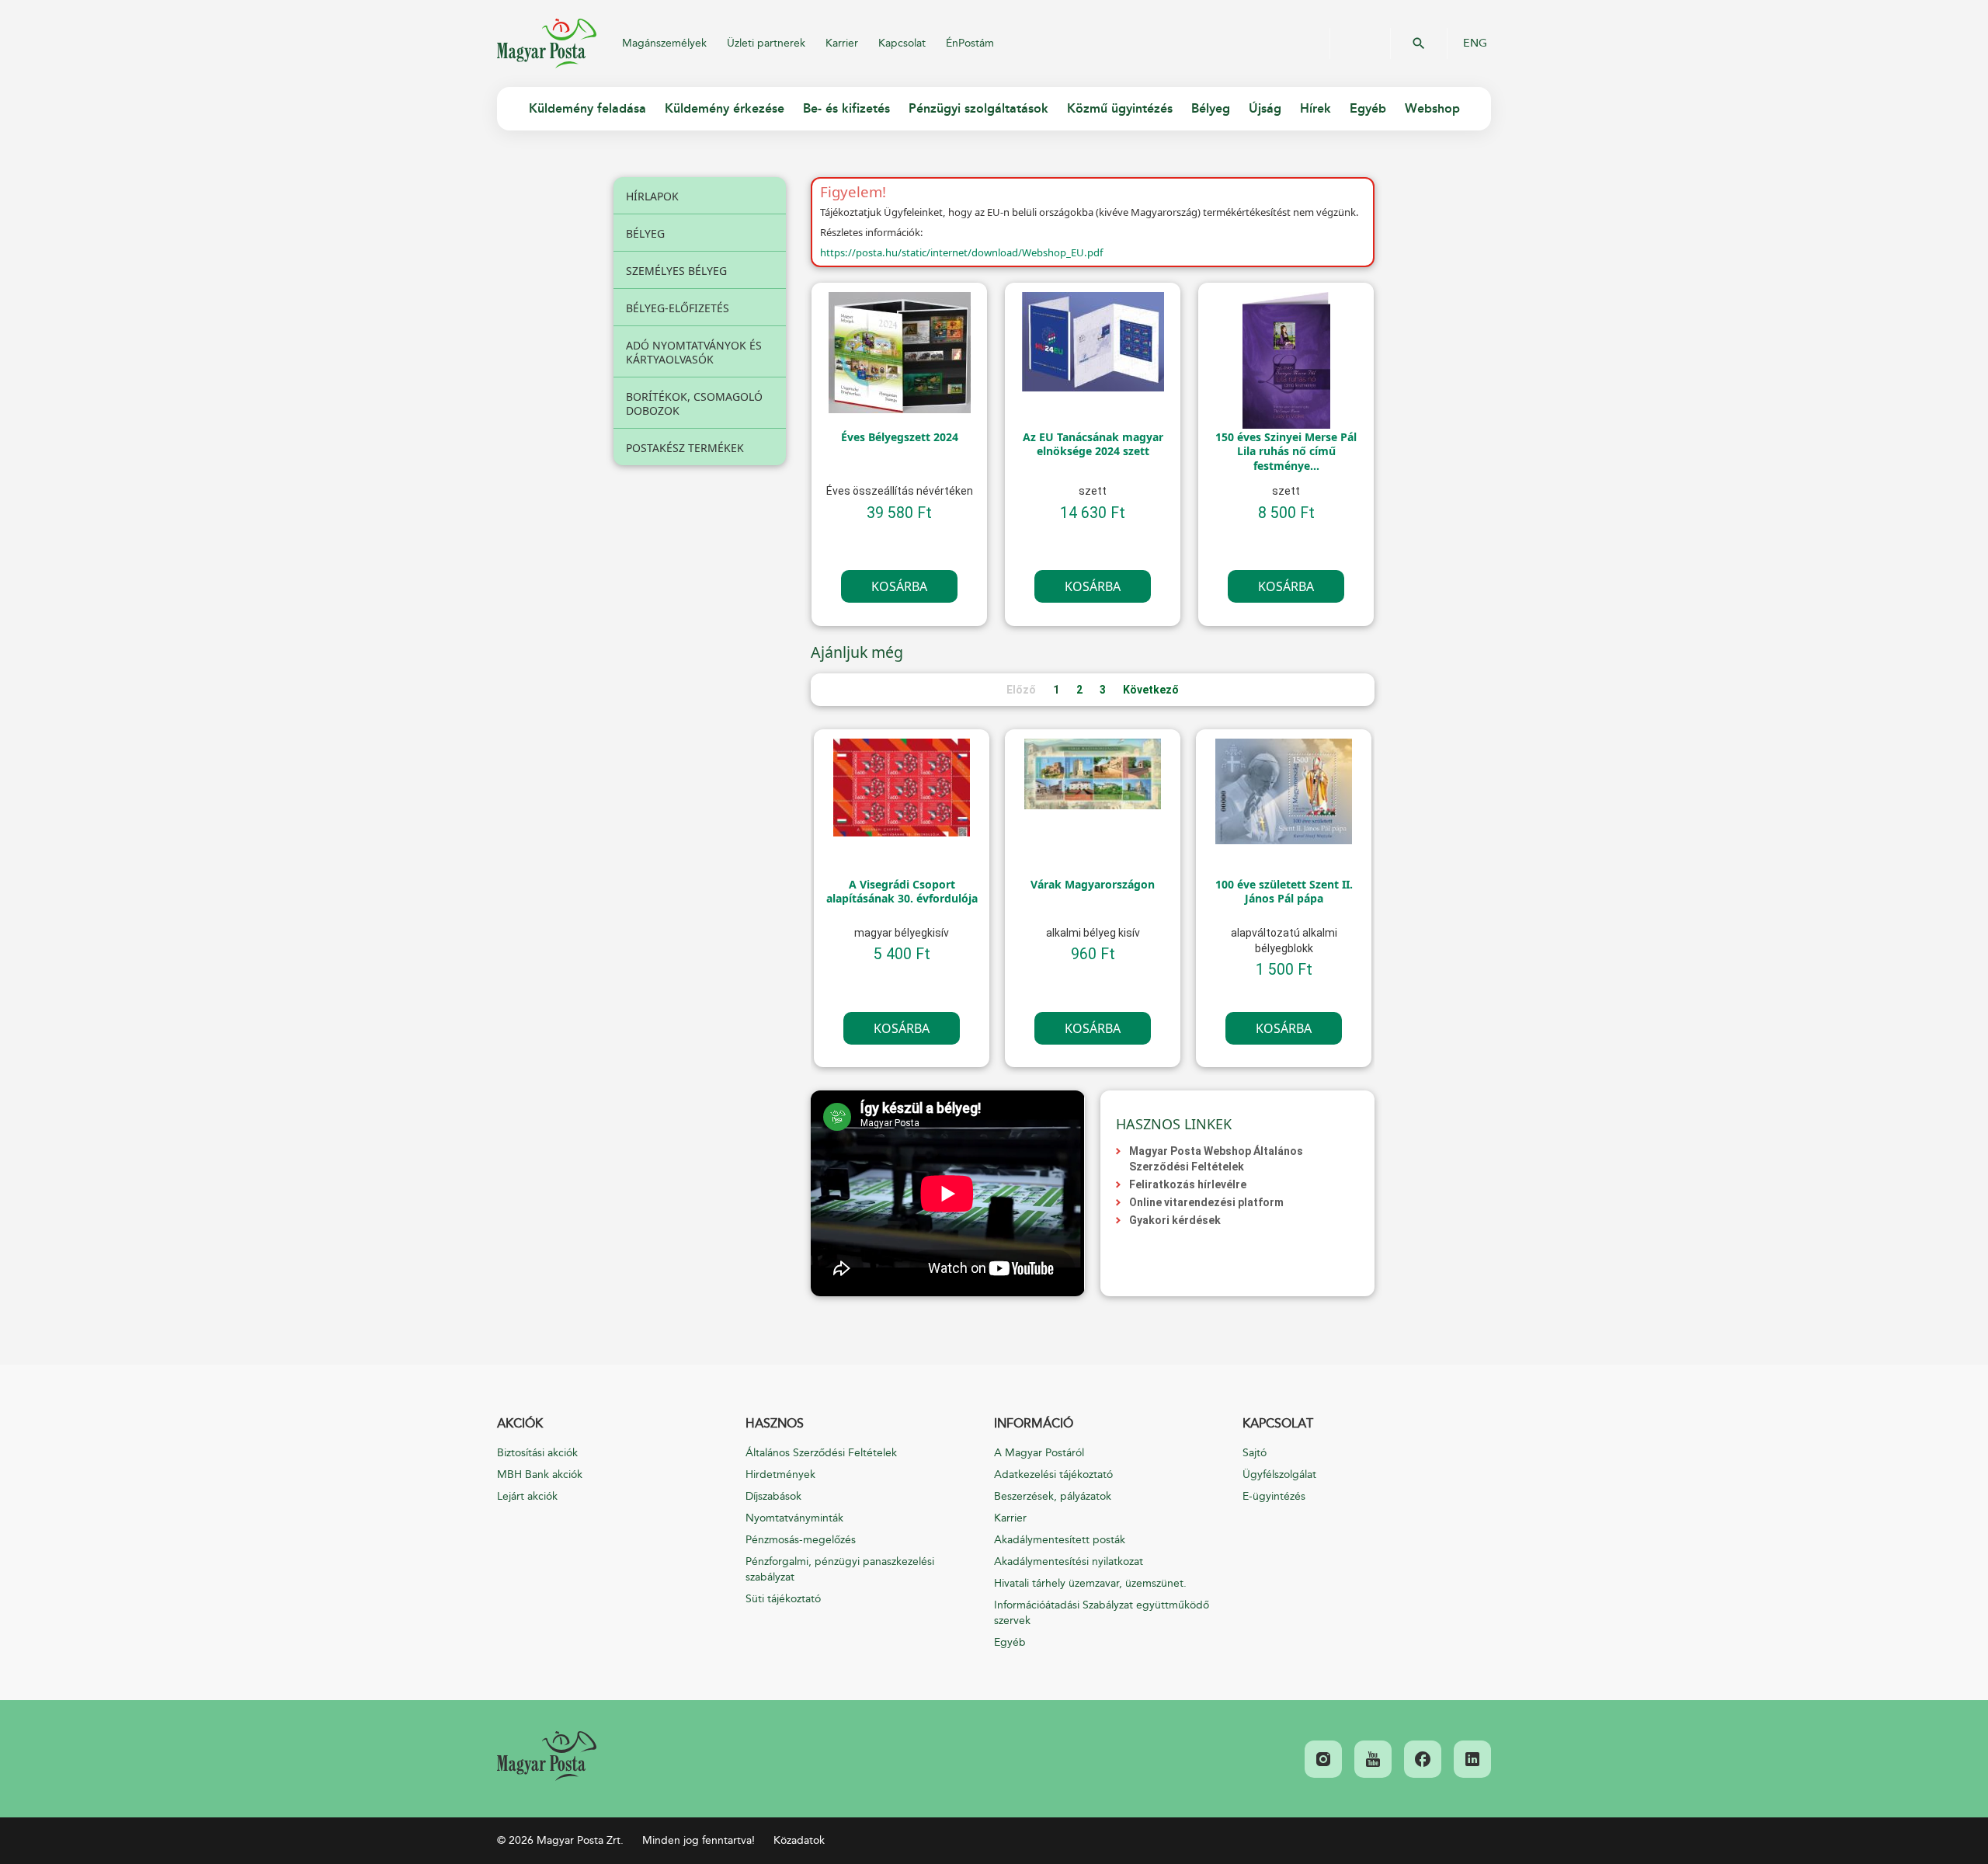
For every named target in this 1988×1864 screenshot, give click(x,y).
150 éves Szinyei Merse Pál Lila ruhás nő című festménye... (1286, 451)
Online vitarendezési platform (1206, 1202)
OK (1419, 43)
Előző (1021, 690)
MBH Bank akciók (540, 1475)
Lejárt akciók (527, 1496)
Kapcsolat (902, 43)
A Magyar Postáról (1039, 1453)
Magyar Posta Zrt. (547, 43)
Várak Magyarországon (1093, 885)
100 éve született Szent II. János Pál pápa (1284, 892)
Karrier (842, 43)
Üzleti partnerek (766, 43)
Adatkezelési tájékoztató (1053, 1475)
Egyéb (1010, 1642)
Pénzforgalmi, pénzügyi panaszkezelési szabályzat (840, 1569)
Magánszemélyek (664, 43)
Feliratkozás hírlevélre (1188, 1184)
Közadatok (799, 1840)
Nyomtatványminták (794, 1518)
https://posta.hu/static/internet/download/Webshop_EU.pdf (961, 252)
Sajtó (1255, 1453)
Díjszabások (773, 1496)
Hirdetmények (780, 1475)
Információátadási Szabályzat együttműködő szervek (1102, 1613)
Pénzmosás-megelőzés (801, 1540)
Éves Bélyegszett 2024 (900, 437)
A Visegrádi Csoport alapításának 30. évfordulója (902, 892)
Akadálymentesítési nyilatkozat (1069, 1561)
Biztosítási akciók (537, 1453)
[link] (547, 1756)
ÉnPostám (970, 43)
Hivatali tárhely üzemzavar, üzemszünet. (1090, 1583)
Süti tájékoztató (783, 1599)
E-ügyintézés (1274, 1496)
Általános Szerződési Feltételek (821, 1453)
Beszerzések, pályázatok (1053, 1496)
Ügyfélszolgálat (1279, 1475)
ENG (1475, 43)
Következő (1151, 690)
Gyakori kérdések (1175, 1220)
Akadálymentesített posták (1060, 1540)
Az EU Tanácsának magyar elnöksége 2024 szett (1093, 444)
